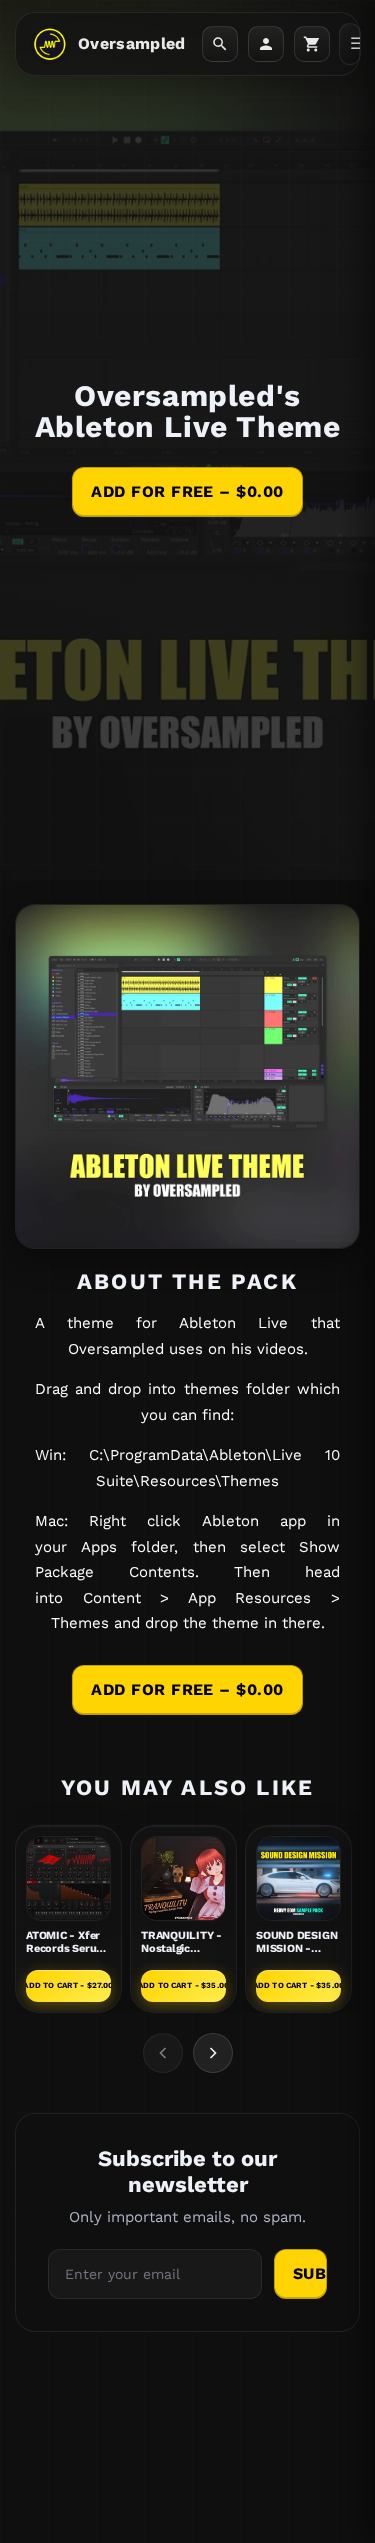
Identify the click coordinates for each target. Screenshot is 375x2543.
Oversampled (132, 43)
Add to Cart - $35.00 (183, 1985)
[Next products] (213, 2053)
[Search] (220, 44)
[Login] (266, 44)
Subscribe (310, 2273)
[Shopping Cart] (312, 44)
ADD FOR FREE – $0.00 (187, 491)
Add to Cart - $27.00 (68, 1985)
